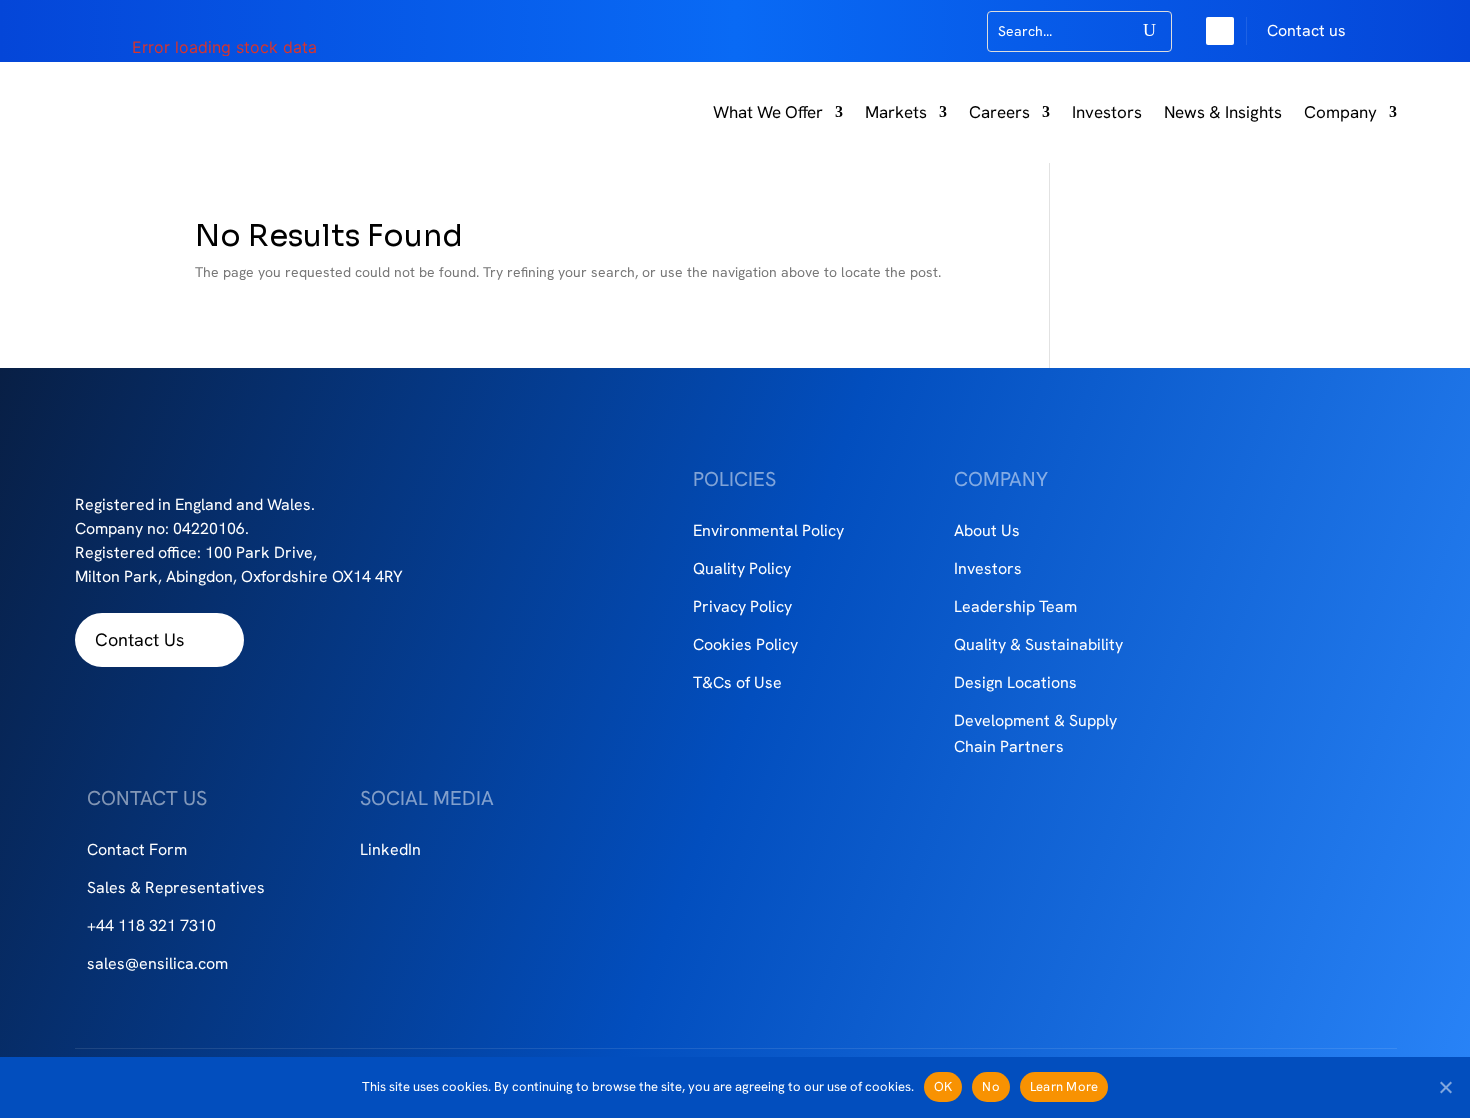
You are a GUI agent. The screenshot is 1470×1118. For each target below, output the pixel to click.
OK (943, 1086)
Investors (1107, 112)
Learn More (1064, 1086)
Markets (896, 112)
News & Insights (1223, 112)
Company (1340, 112)
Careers (999, 112)
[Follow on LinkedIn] (1220, 31)
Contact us (1306, 30)
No (991, 1086)
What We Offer (768, 112)
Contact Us (139, 639)
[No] (1445, 1087)
